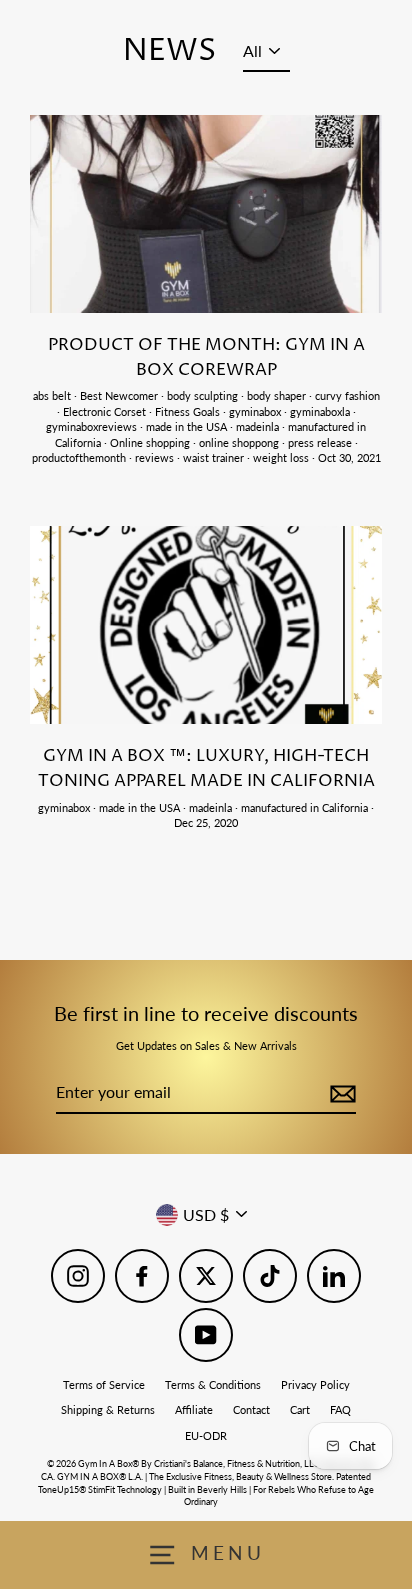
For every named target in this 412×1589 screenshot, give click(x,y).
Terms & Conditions (213, 1384)
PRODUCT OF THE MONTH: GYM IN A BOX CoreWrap (206, 357)
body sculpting (204, 395)
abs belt (53, 395)
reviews (156, 457)
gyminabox (256, 411)
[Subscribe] (340, 1093)
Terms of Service (104, 1384)
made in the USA (188, 426)
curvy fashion (347, 395)
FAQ (340, 1409)
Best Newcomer (120, 395)
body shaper (278, 395)
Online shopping (151, 442)
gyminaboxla (321, 411)
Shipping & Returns (108, 1409)
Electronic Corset (106, 411)
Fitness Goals (189, 411)
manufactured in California (306, 807)
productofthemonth (80, 457)
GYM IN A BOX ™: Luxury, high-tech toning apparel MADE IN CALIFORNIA (206, 768)
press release (321, 442)
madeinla (259, 426)
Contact (251, 1409)
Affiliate (194, 1409)
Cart (300, 1409)
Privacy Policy (315, 1384)
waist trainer (215, 457)
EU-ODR (206, 1435)
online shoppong (240, 442)
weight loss (282, 457)
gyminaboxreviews (93, 426)
